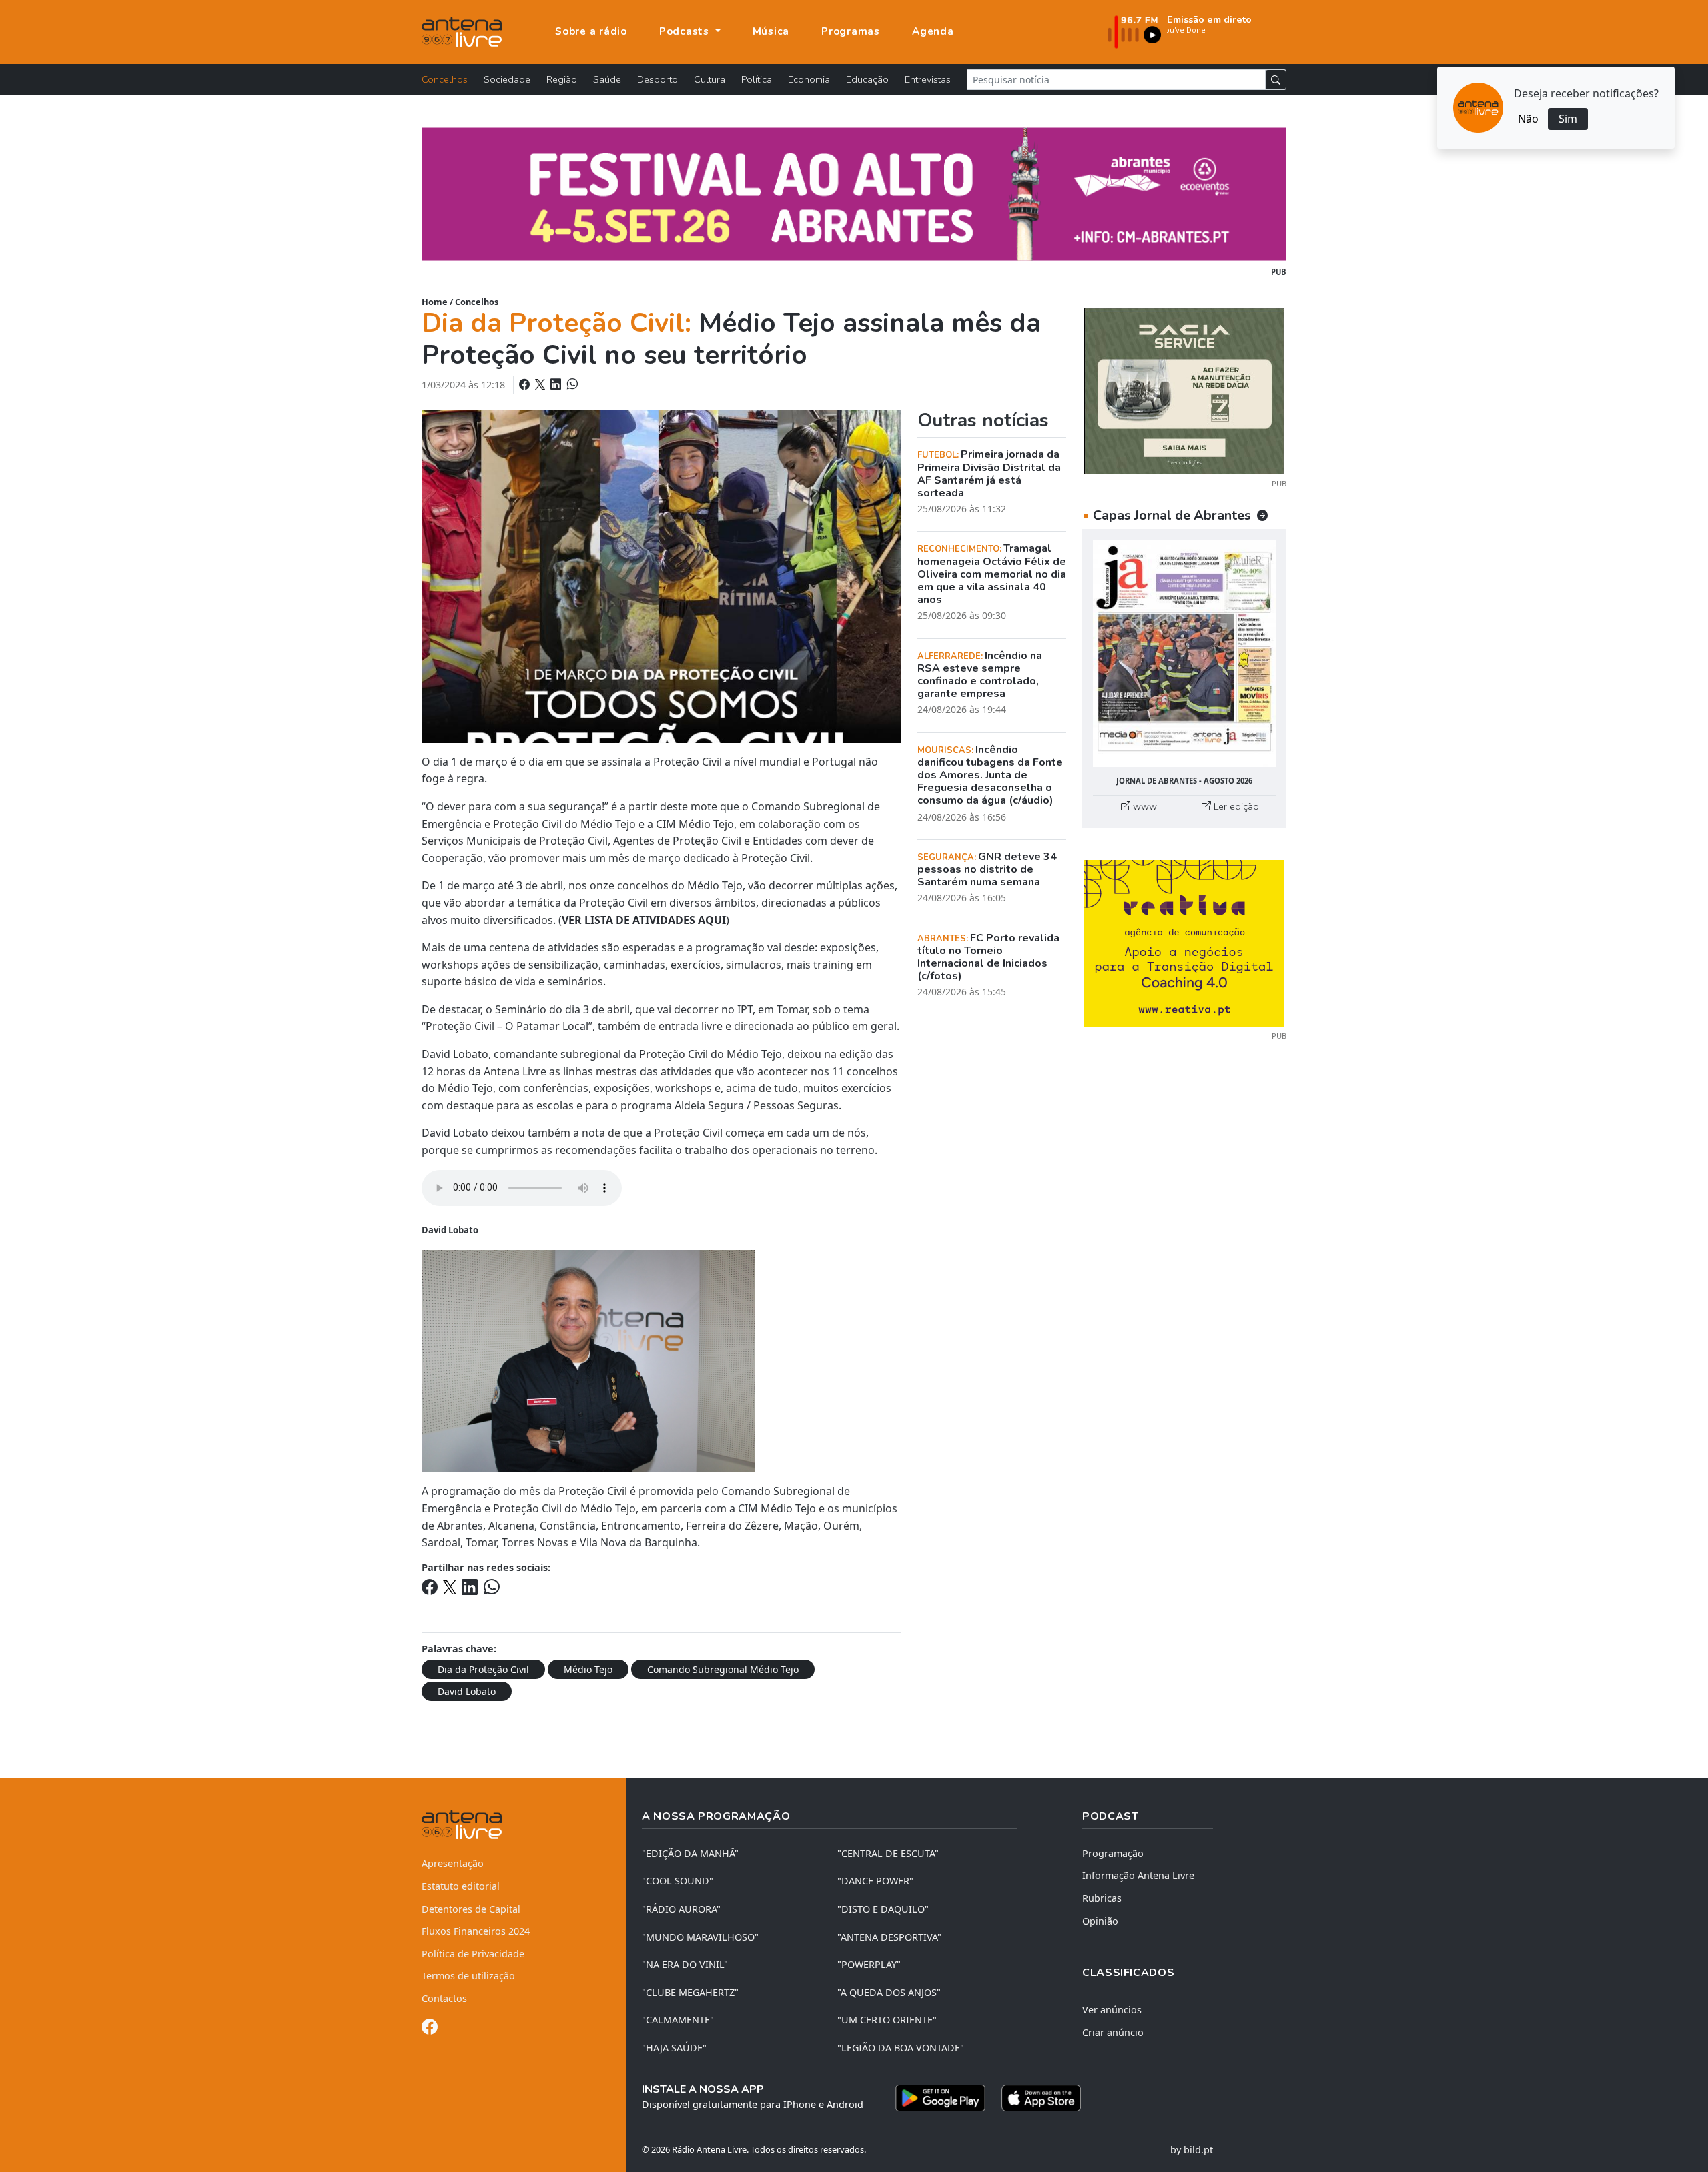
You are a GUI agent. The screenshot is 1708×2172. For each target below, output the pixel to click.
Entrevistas (928, 79)
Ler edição (1235, 806)
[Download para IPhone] (1041, 2098)
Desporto (658, 79)
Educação (867, 79)
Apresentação (453, 1863)
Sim (1568, 119)
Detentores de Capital (471, 1909)
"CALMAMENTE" (678, 2020)
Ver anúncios (1112, 2010)
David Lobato (467, 1691)
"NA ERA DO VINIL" (685, 1964)
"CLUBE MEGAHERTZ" (690, 1992)
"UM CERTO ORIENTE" (887, 2020)
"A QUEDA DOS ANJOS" (889, 1992)
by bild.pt (1192, 2150)
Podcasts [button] (686, 31)
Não (1528, 119)
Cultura (710, 79)
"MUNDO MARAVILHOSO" (700, 1937)
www (1144, 806)
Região (562, 79)
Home (435, 302)
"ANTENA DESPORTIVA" (889, 1937)
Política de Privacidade (473, 1954)
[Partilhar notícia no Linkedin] (557, 384)
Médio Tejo (588, 1669)
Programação (1113, 1853)
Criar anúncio (1113, 2032)
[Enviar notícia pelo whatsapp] (571, 384)
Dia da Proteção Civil (483, 1669)
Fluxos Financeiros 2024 (476, 1931)
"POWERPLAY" (869, 1964)
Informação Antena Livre (1138, 1875)
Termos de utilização (468, 1976)
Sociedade (507, 79)
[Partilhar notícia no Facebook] (526, 384)
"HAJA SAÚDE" (674, 2048)
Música (771, 31)
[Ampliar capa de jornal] (1184, 653)
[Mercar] (1184, 390)
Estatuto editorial (461, 1886)
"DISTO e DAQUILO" (883, 1909)
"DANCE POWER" (875, 1881)
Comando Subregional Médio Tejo (723, 1669)
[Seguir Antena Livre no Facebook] (430, 2029)
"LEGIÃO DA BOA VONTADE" (901, 2048)
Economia (809, 79)
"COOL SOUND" (678, 1881)
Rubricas (1102, 1898)
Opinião (1100, 1921)
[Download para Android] (940, 2098)
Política (757, 79)
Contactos (444, 1998)
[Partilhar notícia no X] (541, 384)
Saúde (607, 79)
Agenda (933, 31)
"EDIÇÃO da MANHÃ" (690, 1853)
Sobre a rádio (591, 31)
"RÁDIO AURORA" (681, 1909)
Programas (851, 31)
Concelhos (445, 79)
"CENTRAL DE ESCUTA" (888, 1853)
